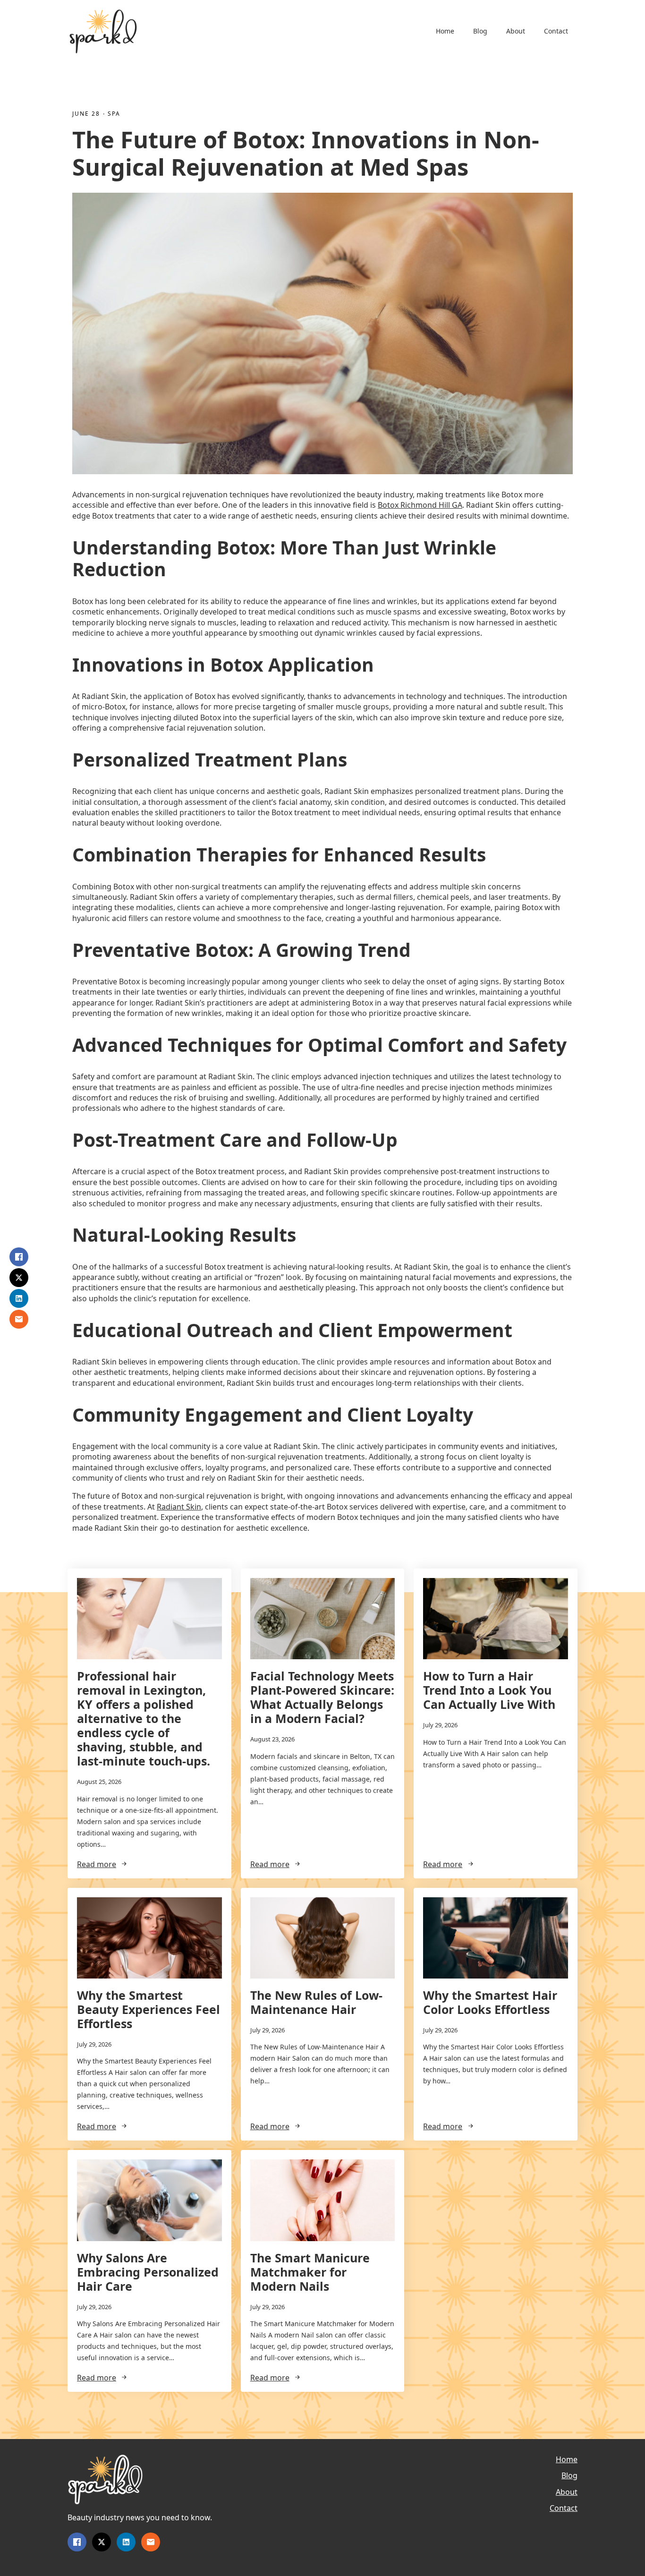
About (516, 31)
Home (445, 31)
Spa (114, 114)
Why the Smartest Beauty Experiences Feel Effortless (149, 2009)
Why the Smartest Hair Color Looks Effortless (490, 2002)
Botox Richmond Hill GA (420, 505)
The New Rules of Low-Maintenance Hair (316, 2002)
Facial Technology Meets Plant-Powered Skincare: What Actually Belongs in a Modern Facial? (322, 1697)
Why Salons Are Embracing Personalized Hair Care (148, 2272)
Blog (480, 31)
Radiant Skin (179, 1507)
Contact (556, 31)
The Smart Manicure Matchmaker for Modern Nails (310, 2272)
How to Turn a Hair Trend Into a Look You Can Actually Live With (489, 1690)
